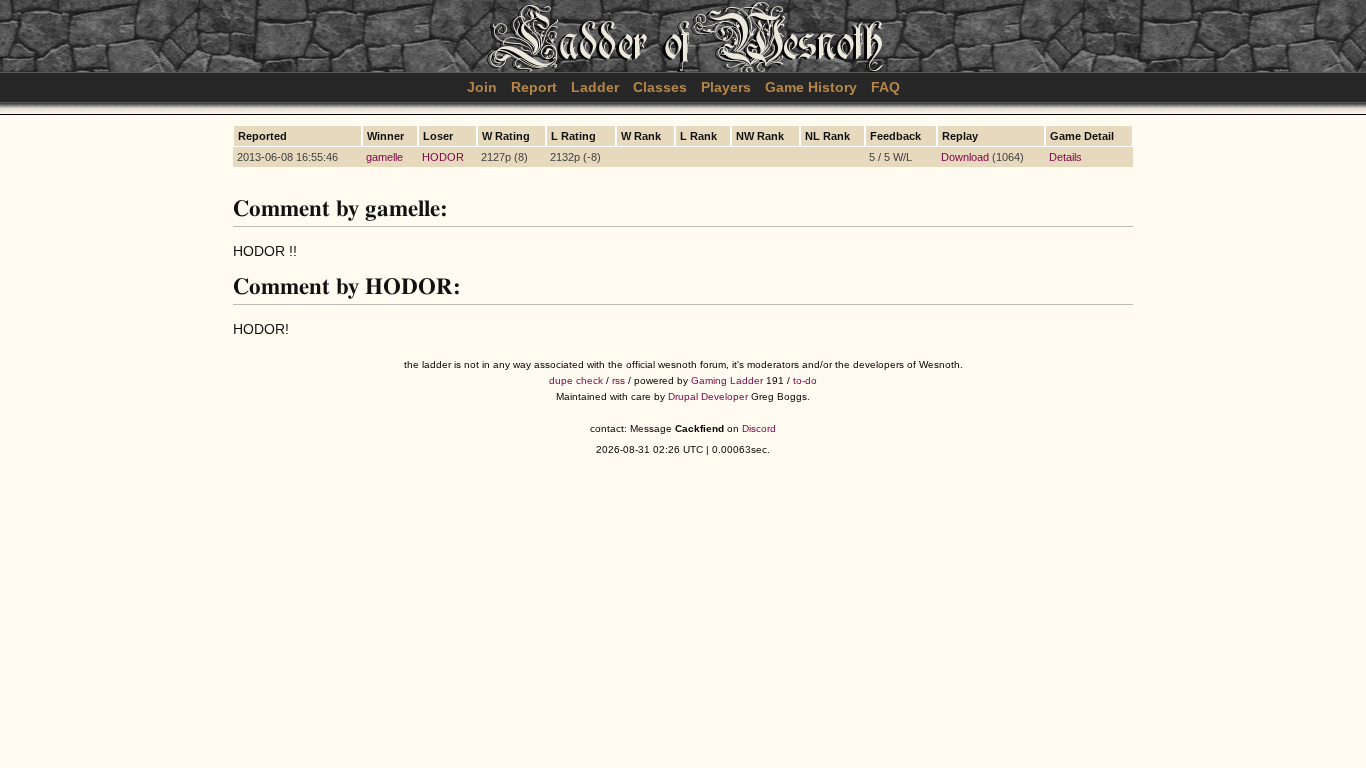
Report (534, 87)
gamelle (384, 157)
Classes (660, 87)
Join (482, 87)
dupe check (576, 380)
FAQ (885, 87)
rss (618, 380)
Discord (759, 428)
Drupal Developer (708, 396)
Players (726, 87)
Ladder (595, 87)
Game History (811, 87)
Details (1065, 157)
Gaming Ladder (727, 380)
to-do (805, 380)
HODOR (443, 157)
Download (965, 157)
